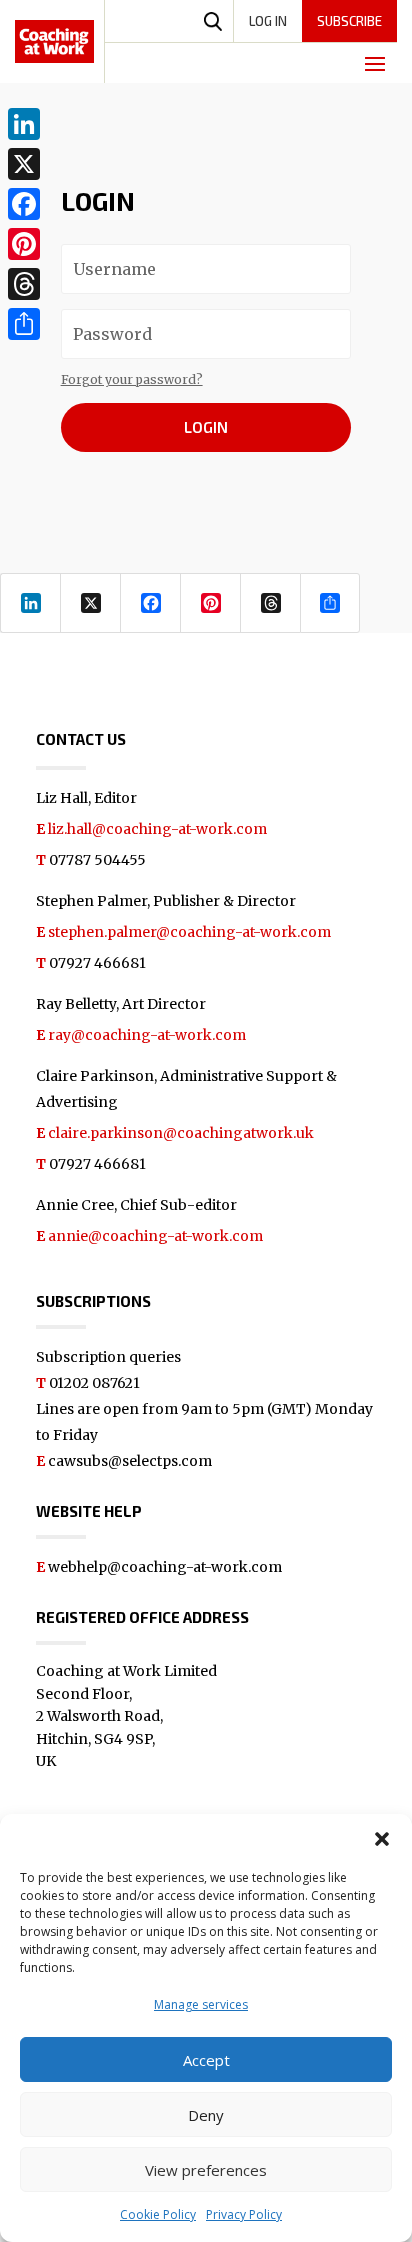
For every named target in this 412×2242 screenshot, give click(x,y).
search (213, 21)
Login (206, 427)
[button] (382, 1839)
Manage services (201, 2004)
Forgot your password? (132, 379)
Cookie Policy (158, 2214)
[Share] (24, 324)
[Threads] (24, 284)
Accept (206, 2060)
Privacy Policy (244, 2214)
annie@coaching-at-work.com (155, 1236)
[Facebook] (24, 204)
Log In (268, 21)
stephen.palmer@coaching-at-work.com (189, 932)
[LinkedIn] (24, 124)
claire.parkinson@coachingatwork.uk (181, 1133)
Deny (206, 2115)
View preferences (206, 2170)
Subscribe (349, 21)
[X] (24, 164)
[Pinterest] (24, 244)
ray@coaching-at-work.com (147, 1035)
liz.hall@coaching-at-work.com (157, 829)
